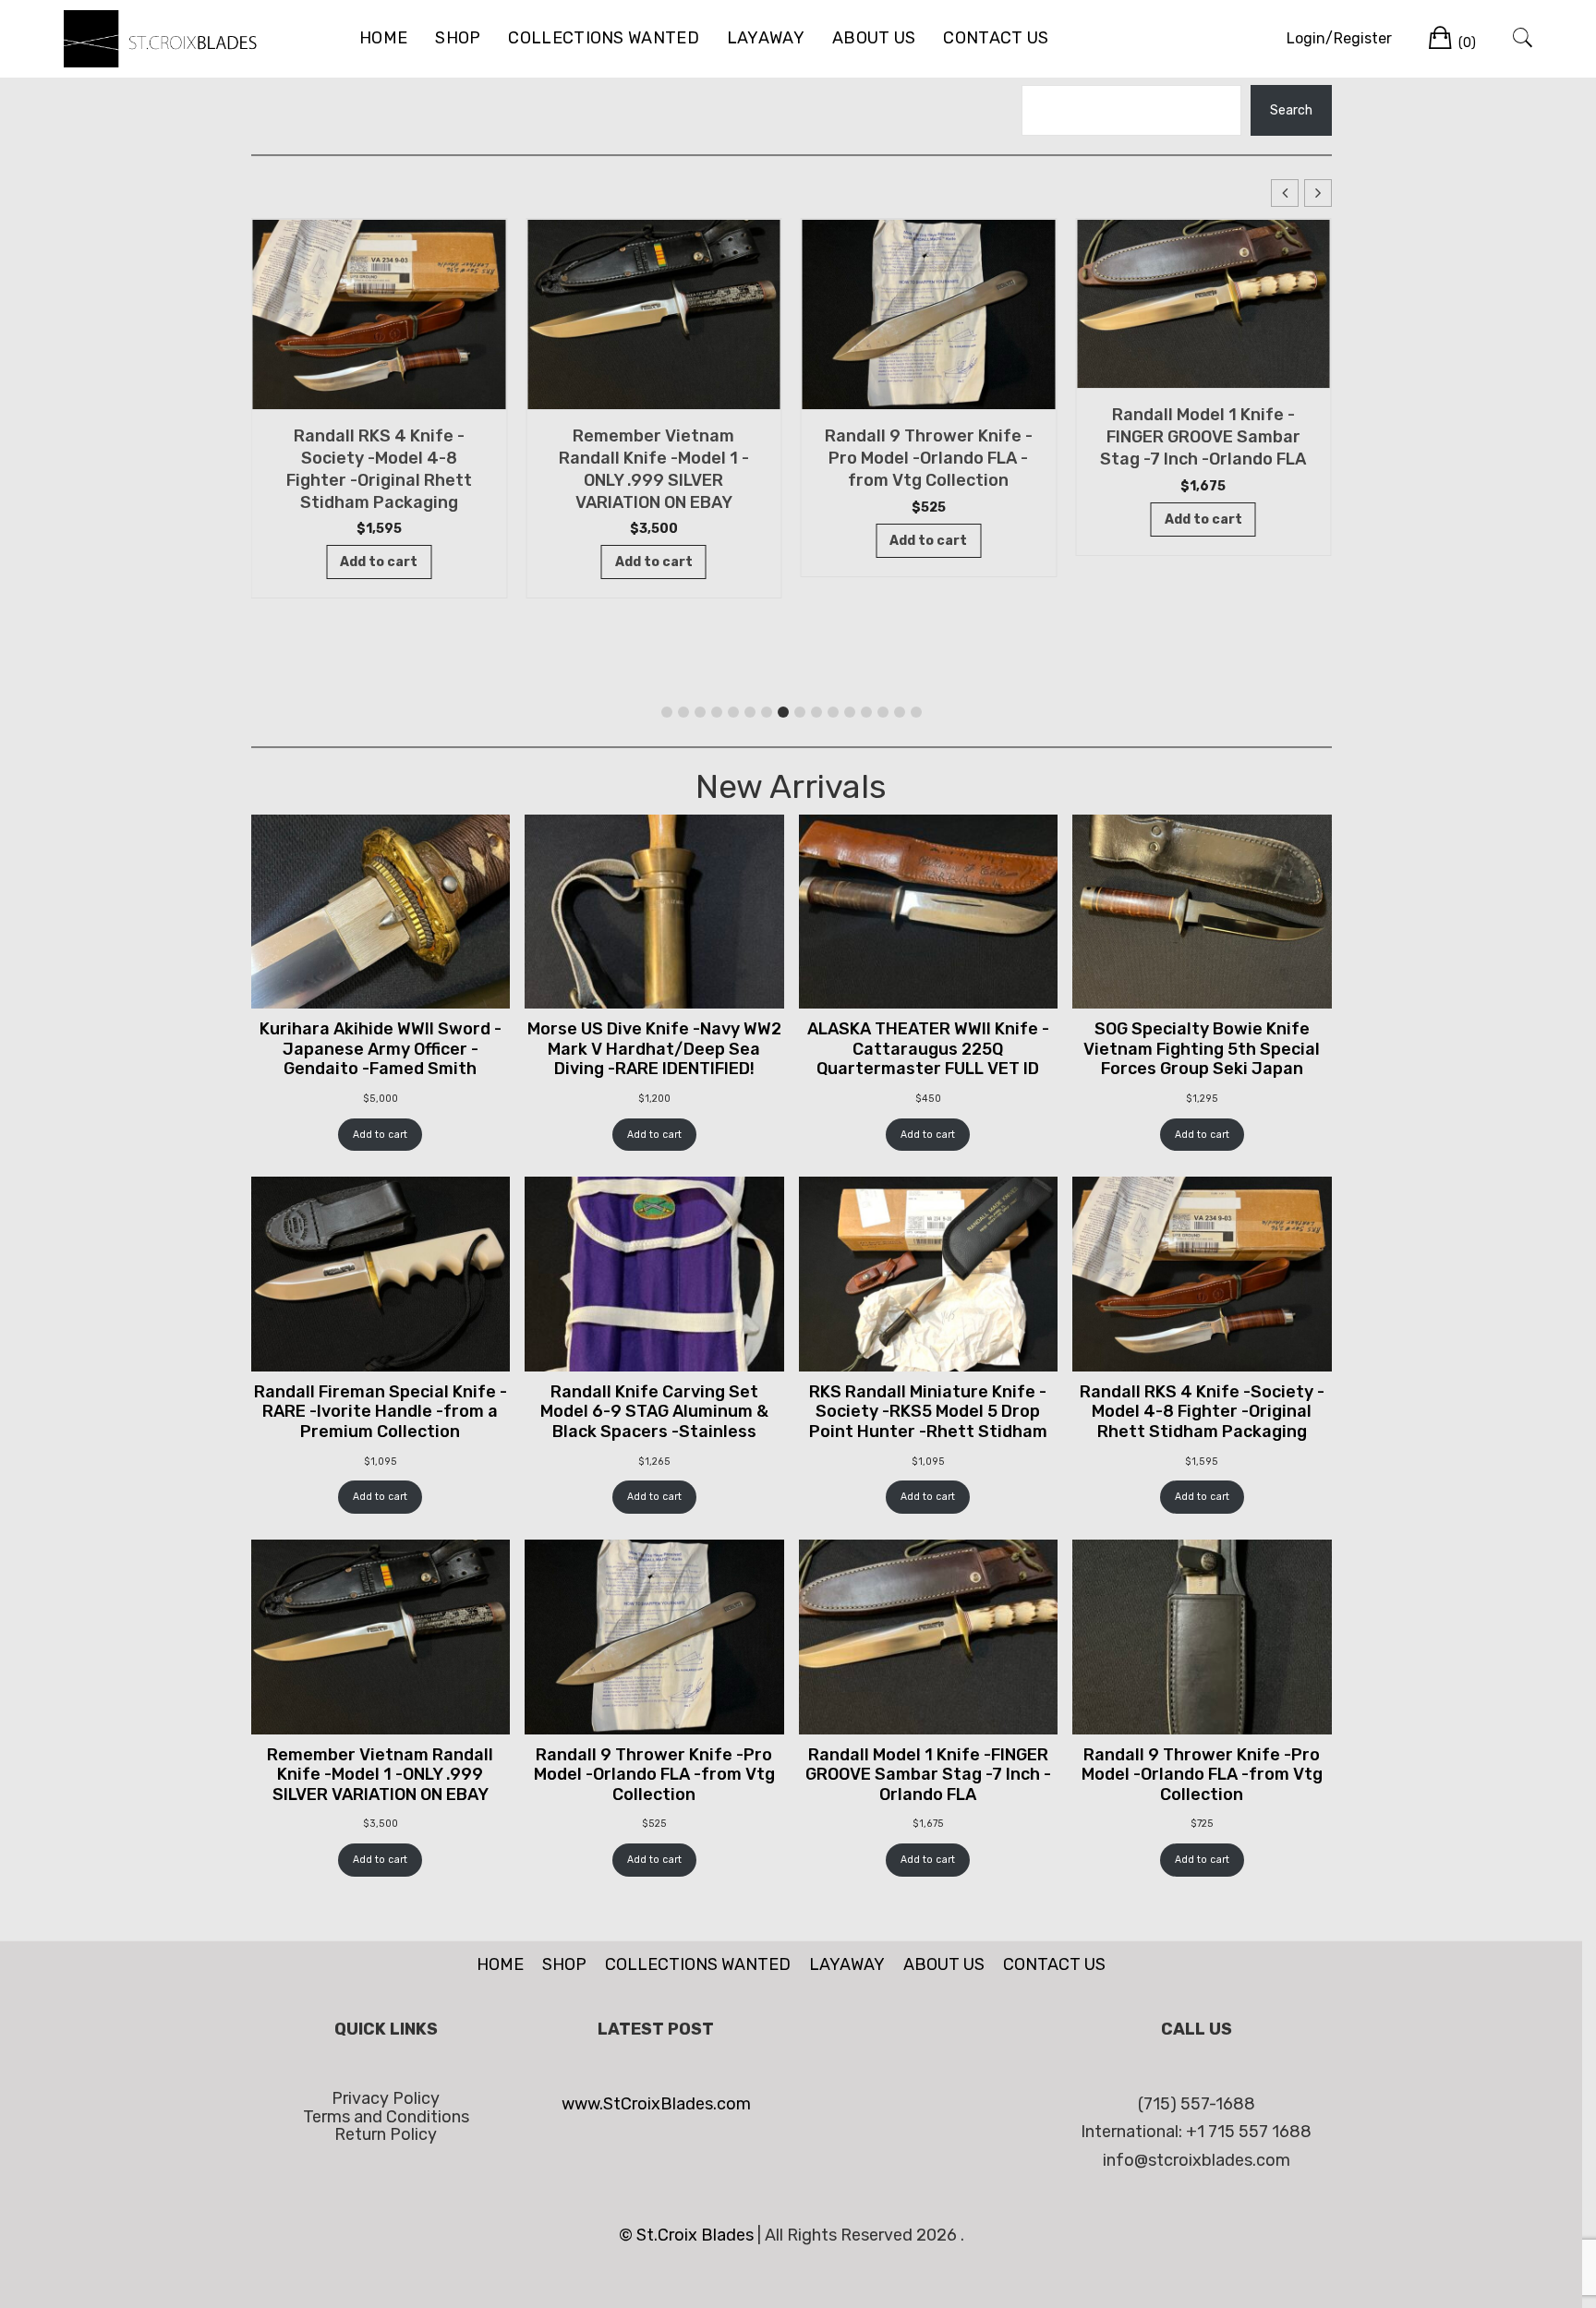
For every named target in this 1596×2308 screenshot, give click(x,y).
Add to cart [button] (379, 562)
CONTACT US (996, 38)
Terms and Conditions (386, 2117)
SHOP (458, 38)
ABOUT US (874, 38)
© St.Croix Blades (688, 2235)
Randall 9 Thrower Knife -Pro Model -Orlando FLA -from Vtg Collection (929, 458)
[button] (1318, 193)
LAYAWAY (766, 38)
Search (1291, 110)
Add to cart (380, 1135)
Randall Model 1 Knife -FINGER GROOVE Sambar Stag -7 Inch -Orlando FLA (1203, 437)
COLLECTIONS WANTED (603, 38)
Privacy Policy (386, 2098)
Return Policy (386, 2134)
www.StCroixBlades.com (656, 2104)
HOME (383, 38)
